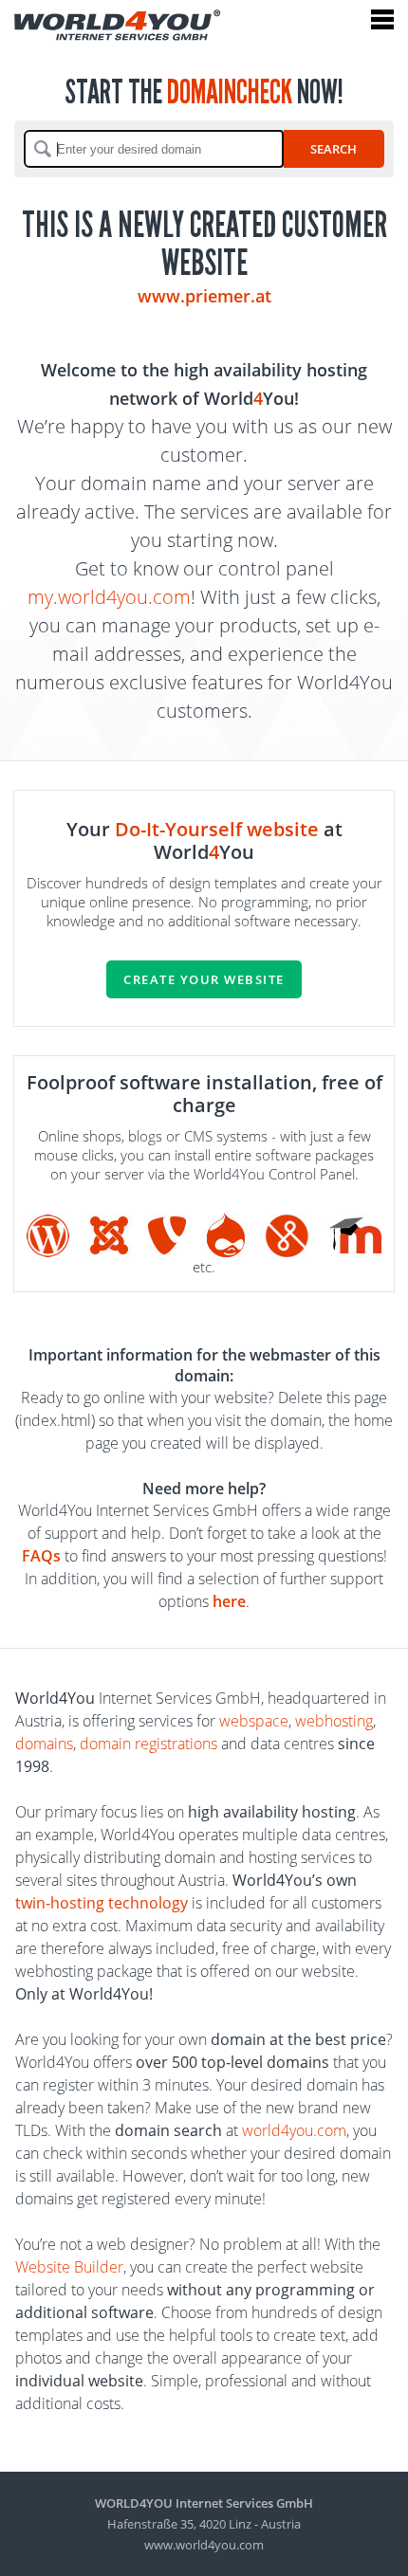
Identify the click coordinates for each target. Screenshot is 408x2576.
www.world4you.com (204, 2545)
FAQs (41, 1556)
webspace (254, 1721)
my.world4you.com (109, 597)
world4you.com (294, 2130)
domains (44, 1744)
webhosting (334, 1721)
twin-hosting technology (102, 1903)
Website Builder (69, 2267)
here (229, 1601)
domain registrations (148, 1744)
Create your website (204, 979)
